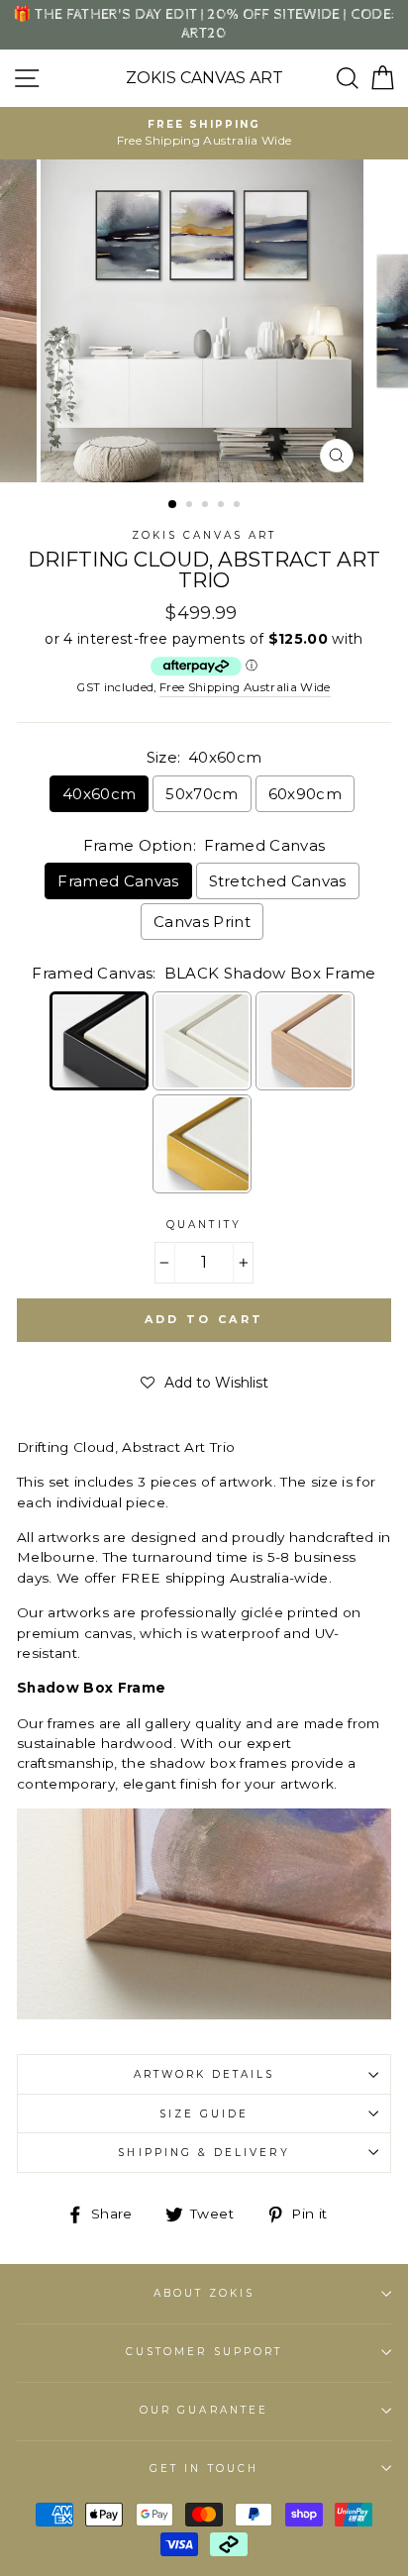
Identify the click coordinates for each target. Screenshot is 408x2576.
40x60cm (99, 794)
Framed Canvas (118, 881)
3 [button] (207, 506)
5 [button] (239, 506)
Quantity (204, 1225)
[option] (204, 133)
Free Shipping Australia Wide (245, 687)
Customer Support (204, 2352)
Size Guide (204, 2114)
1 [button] (173, 505)
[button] (204, 1383)
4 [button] (223, 506)
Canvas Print (202, 922)
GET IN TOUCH (204, 2469)
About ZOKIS (204, 2293)
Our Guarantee (204, 2410)
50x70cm (202, 794)
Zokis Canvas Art (204, 78)
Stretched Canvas (278, 881)
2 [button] (191, 506)
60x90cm (305, 794)
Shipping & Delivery (204, 2153)
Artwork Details (204, 2074)
